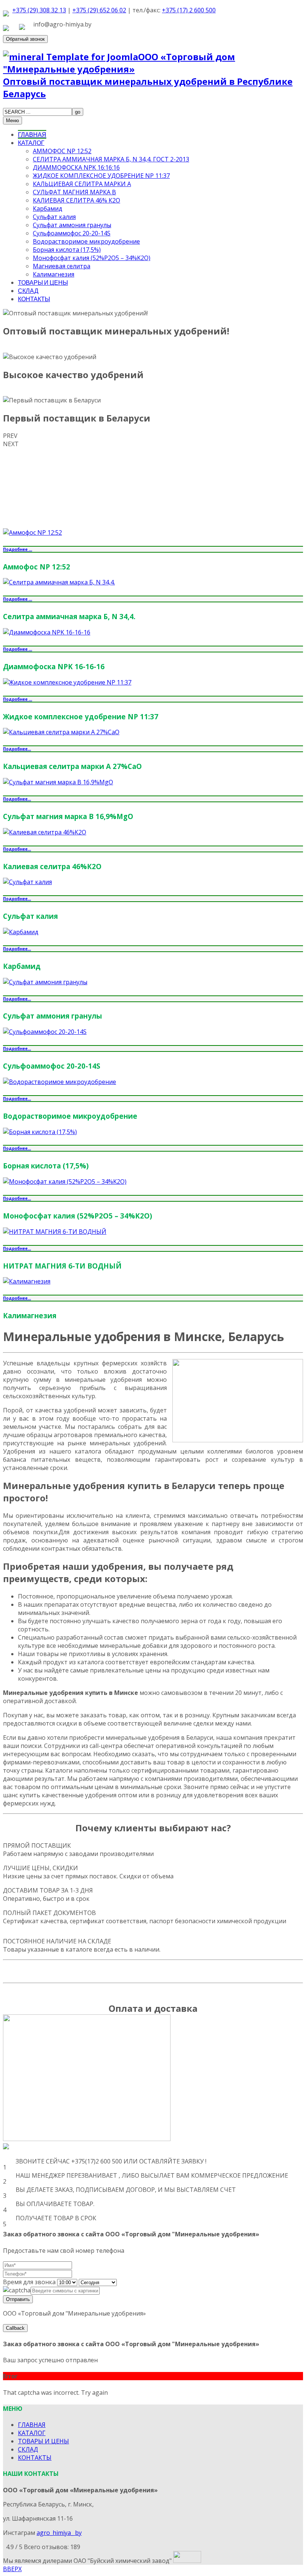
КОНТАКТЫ (34, 299)
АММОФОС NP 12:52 (62, 151)
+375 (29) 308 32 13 (39, 10)
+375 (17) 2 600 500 (189, 10)
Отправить (18, 2299)
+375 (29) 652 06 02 (99, 10)
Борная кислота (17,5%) (67, 250)
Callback (15, 2328)
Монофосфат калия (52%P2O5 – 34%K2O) (92, 258)
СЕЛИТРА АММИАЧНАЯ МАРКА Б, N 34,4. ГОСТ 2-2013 (111, 159)
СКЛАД (28, 291)
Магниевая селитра (62, 266)
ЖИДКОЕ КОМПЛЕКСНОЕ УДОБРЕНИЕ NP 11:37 (101, 176)
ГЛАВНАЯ (32, 134)
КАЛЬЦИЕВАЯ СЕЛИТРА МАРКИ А (82, 184)
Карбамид (48, 209)
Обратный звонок (25, 39)
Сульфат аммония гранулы (72, 225)
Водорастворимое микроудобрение (86, 241)
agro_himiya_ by (59, 2533)
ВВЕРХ (12, 2569)
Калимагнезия (54, 274)
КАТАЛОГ (31, 143)
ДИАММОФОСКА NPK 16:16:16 (76, 167)
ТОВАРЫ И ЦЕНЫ (43, 282)
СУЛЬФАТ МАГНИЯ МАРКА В (74, 192)
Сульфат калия (54, 217)
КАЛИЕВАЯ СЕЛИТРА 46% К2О (76, 200)
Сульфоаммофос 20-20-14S (72, 233)
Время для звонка (29, 2282)
